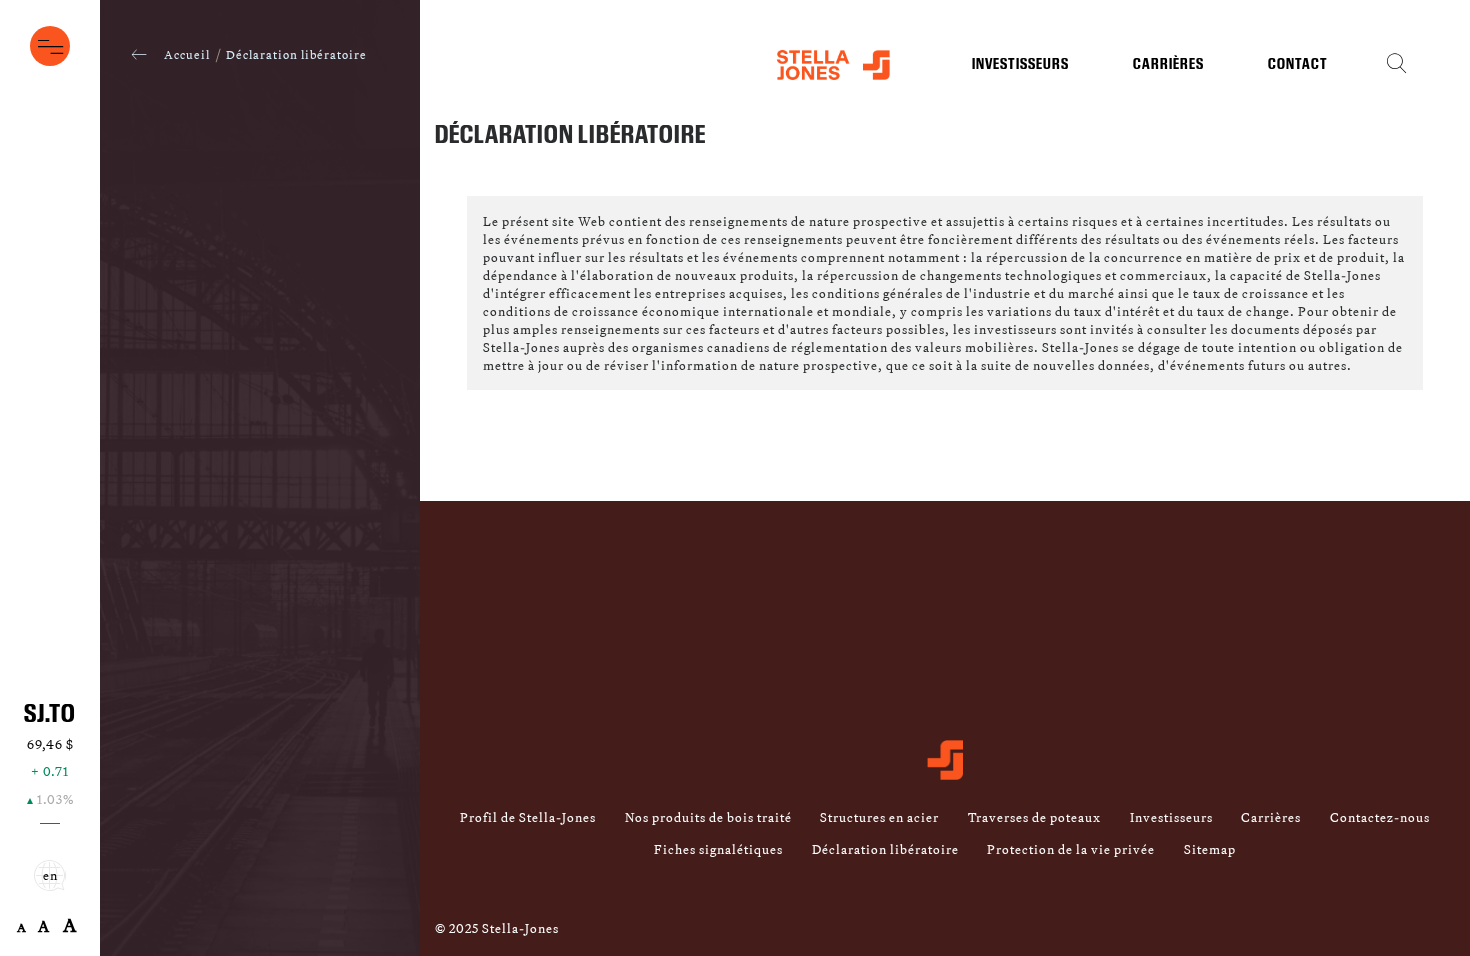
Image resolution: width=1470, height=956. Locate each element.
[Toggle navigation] (50, 46)
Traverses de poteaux (1034, 817)
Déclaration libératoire (885, 849)
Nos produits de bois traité (708, 817)
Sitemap (1210, 849)
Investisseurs (1020, 65)
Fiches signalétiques (718, 849)
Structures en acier (879, 817)
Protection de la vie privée (1071, 849)
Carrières (1168, 65)
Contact (1298, 65)
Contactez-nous (1380, 817)
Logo (833, 69)
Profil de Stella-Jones (528, 817)
